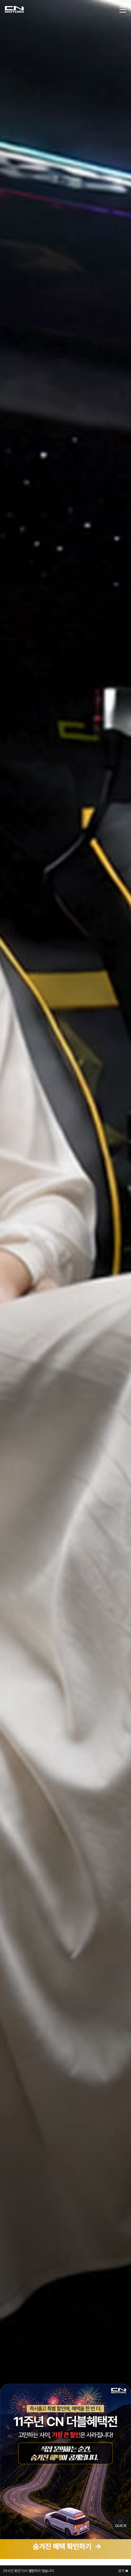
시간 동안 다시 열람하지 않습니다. (29, 2571)
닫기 (122, 2571)
